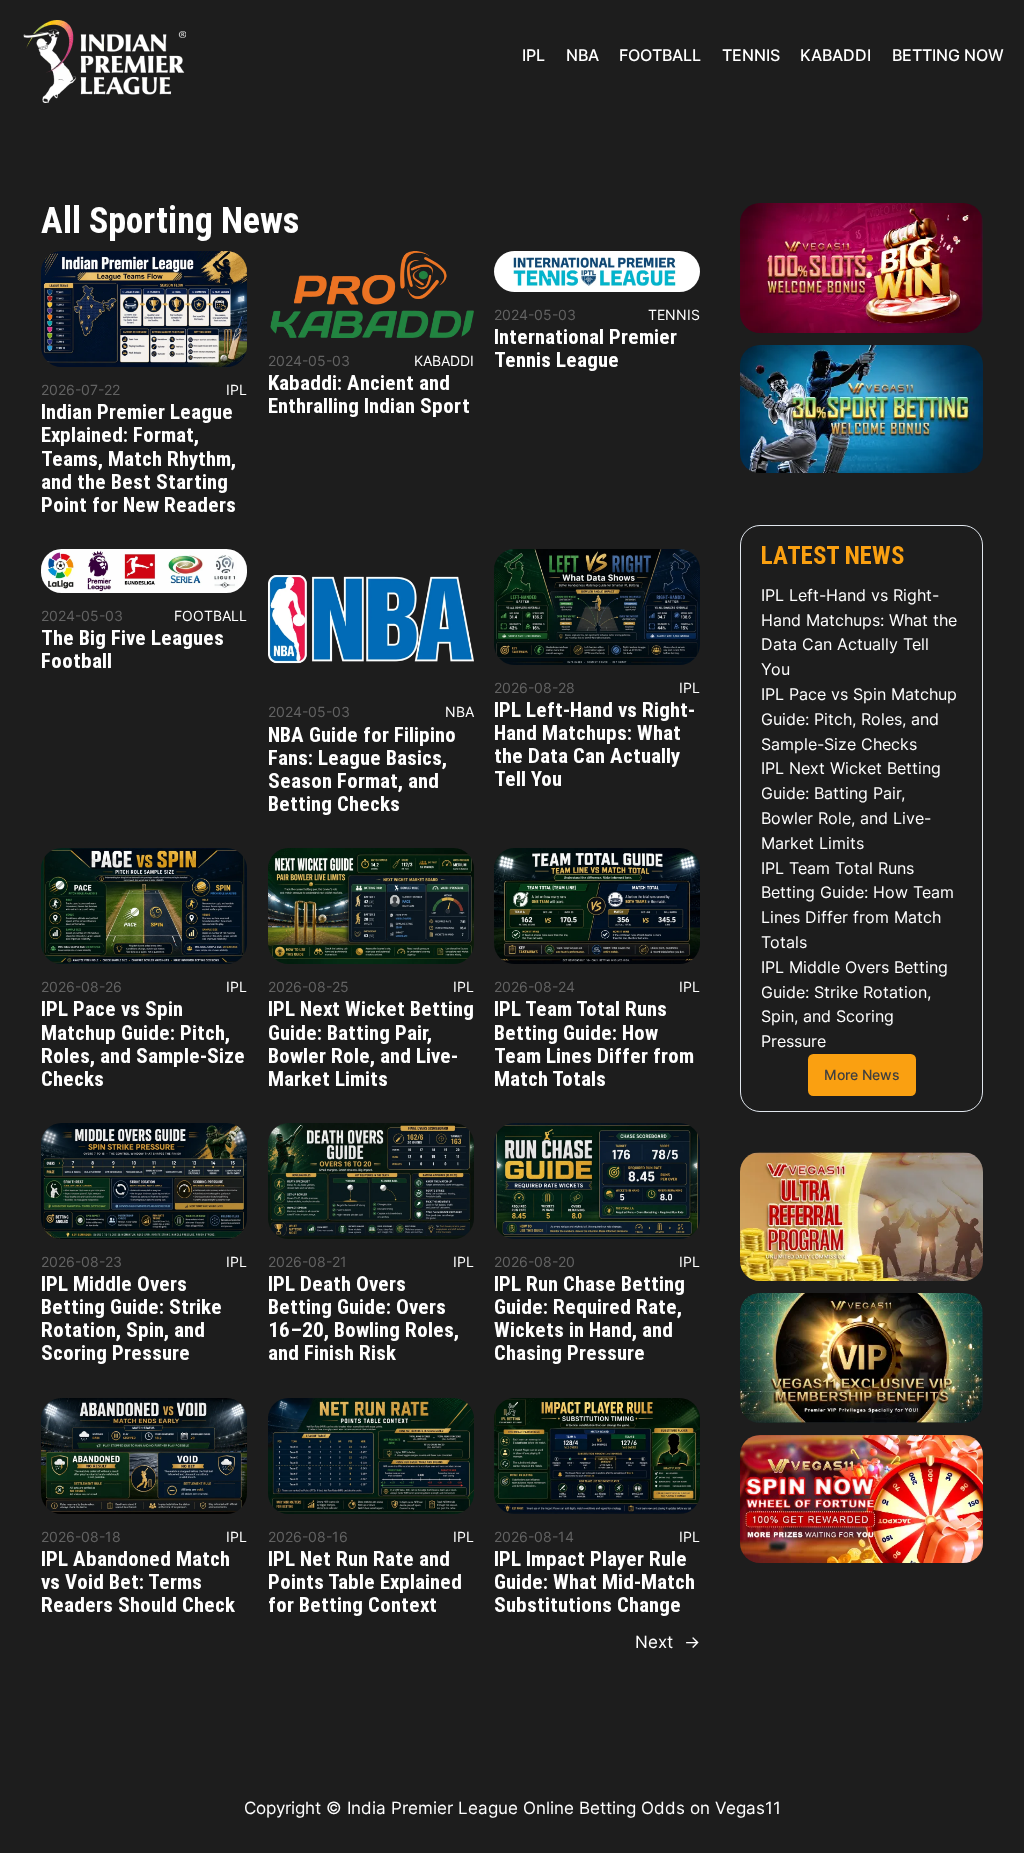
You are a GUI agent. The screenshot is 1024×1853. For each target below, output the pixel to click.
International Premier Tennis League (585, 349)
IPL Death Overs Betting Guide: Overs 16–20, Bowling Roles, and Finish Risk (363, 1319)
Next (667, 1642)
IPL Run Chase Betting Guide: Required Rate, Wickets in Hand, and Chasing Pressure (589, 1319)
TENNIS (674, 314)
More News (862, 1074)
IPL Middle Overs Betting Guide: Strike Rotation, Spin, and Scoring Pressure (131, 1319)
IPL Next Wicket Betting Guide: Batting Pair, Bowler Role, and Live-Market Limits (371, 1044)
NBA (459, 711)
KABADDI (444, 360)
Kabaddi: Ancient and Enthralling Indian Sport (369, 395)
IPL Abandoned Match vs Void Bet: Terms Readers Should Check (138, 1582)
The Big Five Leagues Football (132, 650)
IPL (236, 389)
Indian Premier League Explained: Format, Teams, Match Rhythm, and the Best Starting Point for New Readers (138, 458)
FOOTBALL (210, 615)
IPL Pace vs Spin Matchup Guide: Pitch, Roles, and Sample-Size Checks (143, 1044)
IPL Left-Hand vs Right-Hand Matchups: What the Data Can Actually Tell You (594, 745)
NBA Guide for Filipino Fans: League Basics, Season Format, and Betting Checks (362, 770)
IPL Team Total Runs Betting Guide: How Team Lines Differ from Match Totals (594, 1044)
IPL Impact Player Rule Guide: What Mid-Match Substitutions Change (594, 1582)
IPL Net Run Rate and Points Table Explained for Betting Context (365, 1582)
